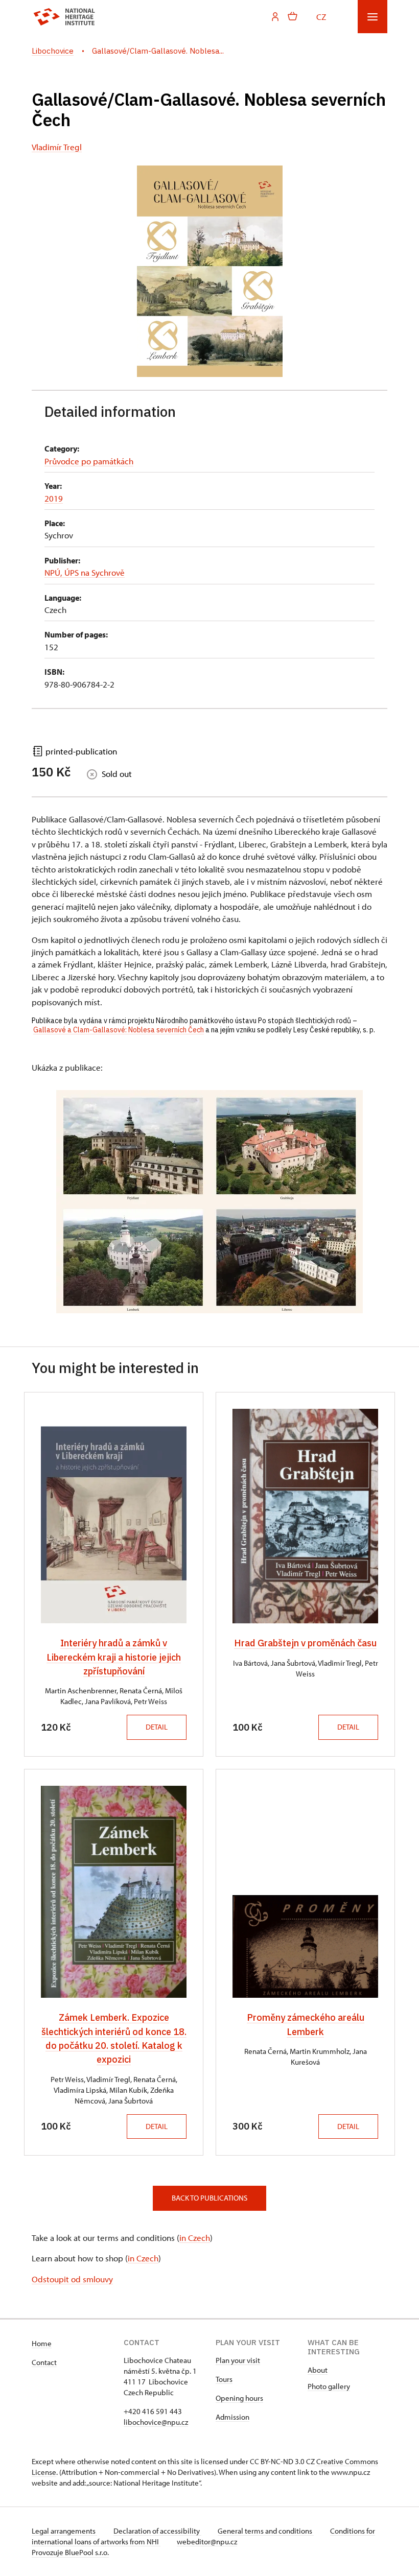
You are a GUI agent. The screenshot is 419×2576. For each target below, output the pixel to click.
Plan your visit (238, 2360)
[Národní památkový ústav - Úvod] (64, 17)
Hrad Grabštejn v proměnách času (305, 1643)
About (318, 2370)
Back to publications (209, 2198)
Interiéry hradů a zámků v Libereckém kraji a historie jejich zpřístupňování (114, 1657)
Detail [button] (157, 1727)
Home (42, 2343)
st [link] (97, 1002)
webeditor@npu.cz (207, 2542)
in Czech (195, 2237)
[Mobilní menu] (373, 17)
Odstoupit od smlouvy (72, 2279)
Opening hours (239, 2398)
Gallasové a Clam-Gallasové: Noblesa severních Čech (119, 1030)
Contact (44, 2362)
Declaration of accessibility (157, 2531)
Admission (232, 2417)
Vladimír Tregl (57, 147)
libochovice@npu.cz (156, 2422)
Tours (224, 2379)
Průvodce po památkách (89, 461)
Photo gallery (329, 2386)
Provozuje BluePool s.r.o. (70, 2552)
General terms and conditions (266, 2531)
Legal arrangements (64, 2531)
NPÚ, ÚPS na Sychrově (85, 572)
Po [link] (262, 1021)
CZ (321, 16)
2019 (54, 498)
